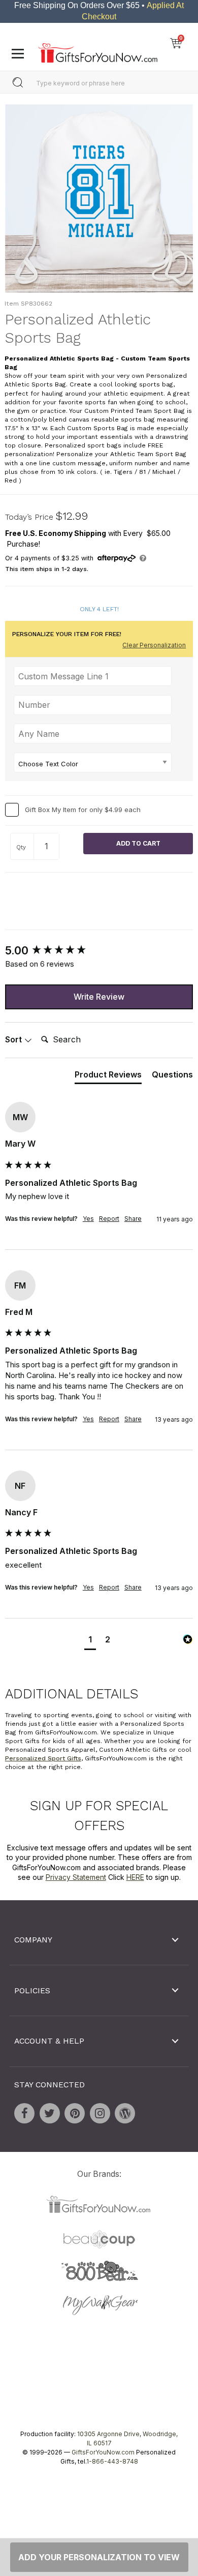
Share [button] (133, 1219)
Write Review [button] (99, 997)
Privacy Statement (76, 1878)
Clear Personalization (154, 645)
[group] (99, 951)
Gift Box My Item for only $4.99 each (83, 810)
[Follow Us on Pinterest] (75, 2113)
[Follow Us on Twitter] (50, 2113)
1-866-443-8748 (112, 2461)
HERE (135, 1878)
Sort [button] (14, 1040)
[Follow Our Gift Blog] (125, 2113)
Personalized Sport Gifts (43, 1759)
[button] (90, 1641)
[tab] (108, 1076)
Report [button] (109, 1219)
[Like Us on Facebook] (24, 2113)
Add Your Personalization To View (99, 2557)
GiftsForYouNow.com (103, 2452)
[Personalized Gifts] (98, 50)
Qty (21, 848)
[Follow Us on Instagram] (100, 2113)
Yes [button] (88, 1219)
